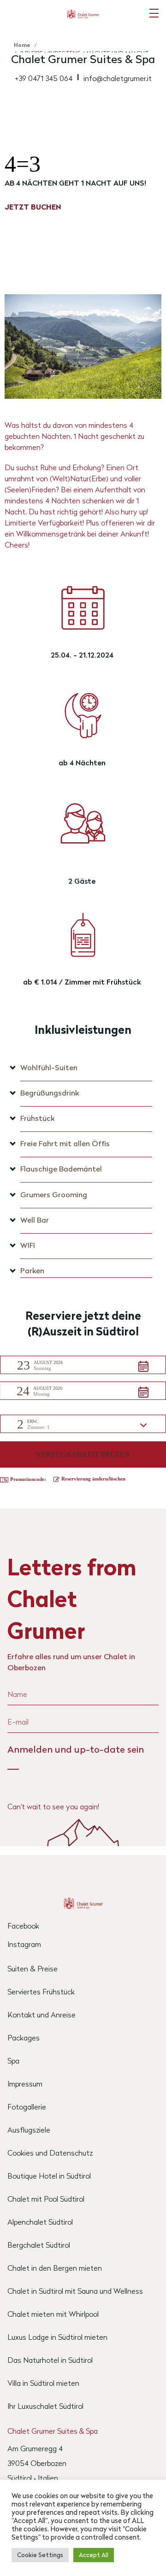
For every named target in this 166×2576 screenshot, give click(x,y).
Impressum (25, 2084)
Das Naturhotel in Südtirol (50, 2360)
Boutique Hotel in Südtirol (49, 2176)
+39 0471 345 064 (44, 78)
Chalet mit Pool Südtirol (46, 2199)
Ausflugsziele (29, 2130)
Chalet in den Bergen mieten (55, 2268)
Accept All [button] (94, 2555)
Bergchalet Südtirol (39, 2245)
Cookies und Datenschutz (50, 2153)
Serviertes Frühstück (41, 1991)
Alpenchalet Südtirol (40, 2222)
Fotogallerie (27, 2107)
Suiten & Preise (33, 1968)
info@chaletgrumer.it (118, 78)
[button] (83, 1365)
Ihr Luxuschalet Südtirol (45, 2406)
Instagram (24, 1944)
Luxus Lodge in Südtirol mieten (57, 2337)
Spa (13, 2060)
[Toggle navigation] (154, 13)
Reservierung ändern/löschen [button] (93, 1479)
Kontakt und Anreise (41, 2014)
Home (22, 45)
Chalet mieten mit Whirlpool (53, 2314)
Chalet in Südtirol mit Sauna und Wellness (75, 2291)
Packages (24, 2037)
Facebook (23, 1926)
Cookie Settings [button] (40, 2555)
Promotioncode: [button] (28, 1479)
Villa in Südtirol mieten (43, 2383)
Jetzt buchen (33, 207)
